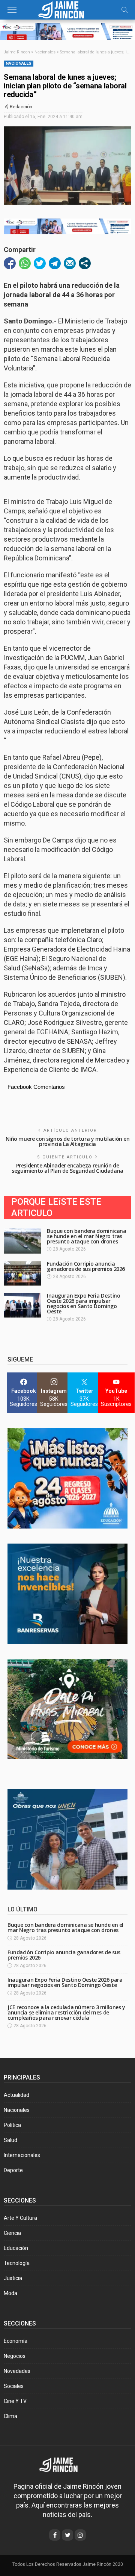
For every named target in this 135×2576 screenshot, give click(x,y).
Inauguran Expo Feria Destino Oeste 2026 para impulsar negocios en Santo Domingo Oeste (83, 1303)
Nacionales (19, 63)
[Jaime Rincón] (67, 9)
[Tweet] (40, 263)
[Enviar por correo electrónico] (70, 263)
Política (12, 2125)
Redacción (21, 107)
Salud (10, 2140)
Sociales (14, 2386)
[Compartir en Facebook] (10, 263)
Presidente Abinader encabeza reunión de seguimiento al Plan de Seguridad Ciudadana (67, 1168)
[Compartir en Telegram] (55, 263)
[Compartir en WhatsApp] (25, 263)
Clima (10, 2416)
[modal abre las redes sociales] (85, 263)
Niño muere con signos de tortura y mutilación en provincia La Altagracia (68, 1141)
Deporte (13, 2170)
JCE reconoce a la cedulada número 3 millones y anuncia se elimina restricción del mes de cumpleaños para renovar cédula (66, 2012)
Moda (10, 2293)
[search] (124, 10)
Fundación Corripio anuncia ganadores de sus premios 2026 (86, 1266)
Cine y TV (15, 2401)
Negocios (15, 2356)
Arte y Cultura (20, 2218)
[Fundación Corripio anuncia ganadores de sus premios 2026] (22, 1273)
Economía (16, 2341)
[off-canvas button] (12, 10)
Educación (16, 2248)
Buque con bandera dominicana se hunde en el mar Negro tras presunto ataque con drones (86, 1236)
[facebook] (55, 2535)
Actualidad (16, 2095)
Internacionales (22, 2155)
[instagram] (80, 2535)
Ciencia (12, 2233)
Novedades (17, 2371)
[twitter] (67, 2535)
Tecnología (17, 2263)
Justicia (13, 2278)
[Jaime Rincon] (64, 2464)
